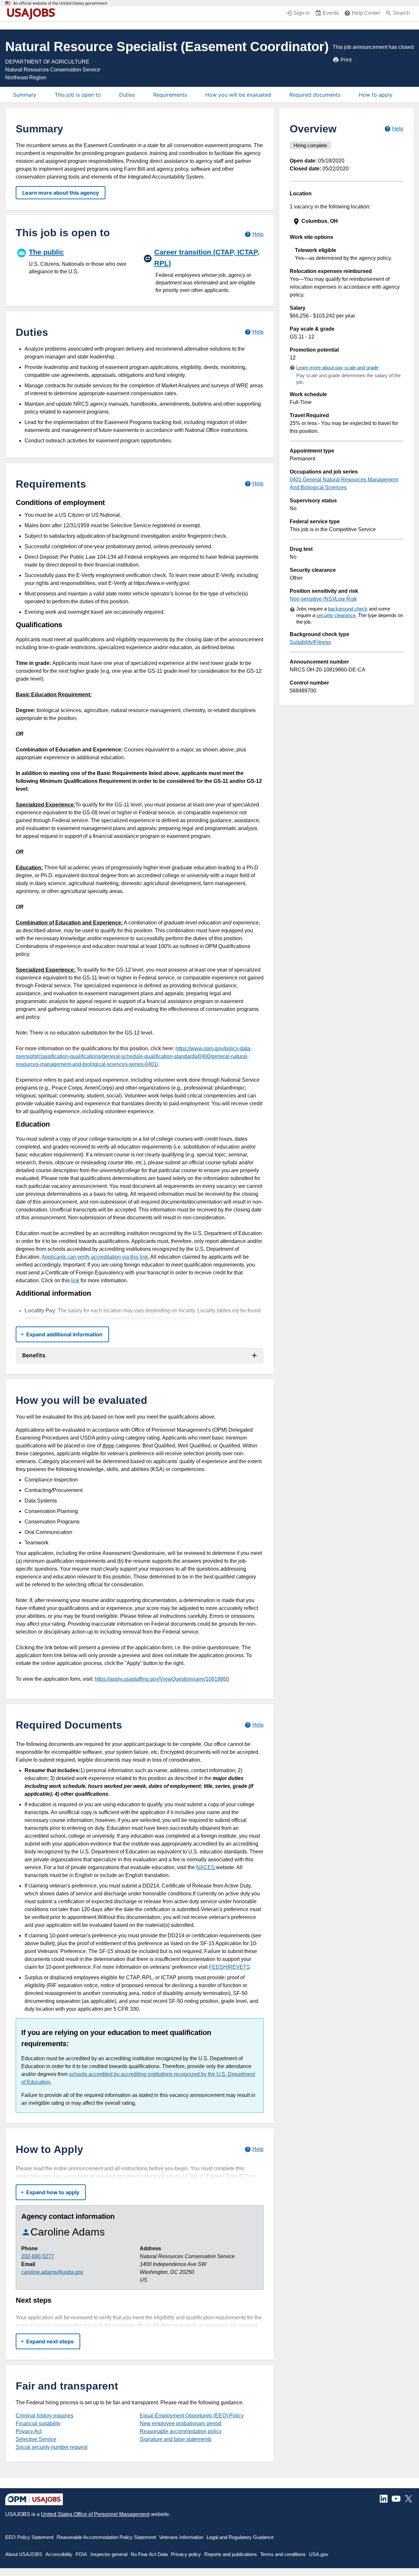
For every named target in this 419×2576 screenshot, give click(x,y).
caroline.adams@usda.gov (52, 2272)
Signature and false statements (176, 2439)
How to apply (376, 95)
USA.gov (319, 2554)
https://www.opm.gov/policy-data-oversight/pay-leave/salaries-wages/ (110, 1318)
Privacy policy (186, 2554)
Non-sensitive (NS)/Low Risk (323, 599)
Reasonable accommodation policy (181, 2431)
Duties (127, 95)
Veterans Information (181, 2537)
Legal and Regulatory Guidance (240, 2537)
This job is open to (78, 95)
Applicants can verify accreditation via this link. (95, 1257)
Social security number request (52, 2447)
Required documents (315, 95)
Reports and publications (231, 2554)
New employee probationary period (181, 2423)
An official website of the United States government (60, 3)
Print (346, 60)
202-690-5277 (38, 2256)
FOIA (81, 2554)
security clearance (336, 615)
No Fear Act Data (149, 2554)
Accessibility (59, 2554)
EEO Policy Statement (29, 2537)
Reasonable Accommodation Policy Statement (106, 2537)
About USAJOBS (24, 2554)
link (75, 1280)
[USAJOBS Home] (33, 14)
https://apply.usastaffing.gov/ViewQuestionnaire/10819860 (162, 1679)
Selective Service (36, 2439)
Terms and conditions (283, 2554)
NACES (206, 1867)
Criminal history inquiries (45, 2416)
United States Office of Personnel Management (95, 2514)
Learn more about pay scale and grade (337, 368)
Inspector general (109, 2554)
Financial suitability (38, 2423)
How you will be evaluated (238, 95)
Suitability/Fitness (310, 642)
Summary (25, 95)
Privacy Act (29, 2431)
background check (348, 609)
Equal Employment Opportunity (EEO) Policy (192, 2416)
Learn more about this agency (61, 193)
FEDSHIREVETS (229, 1967)
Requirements (170, 95)
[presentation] (347, 221)
